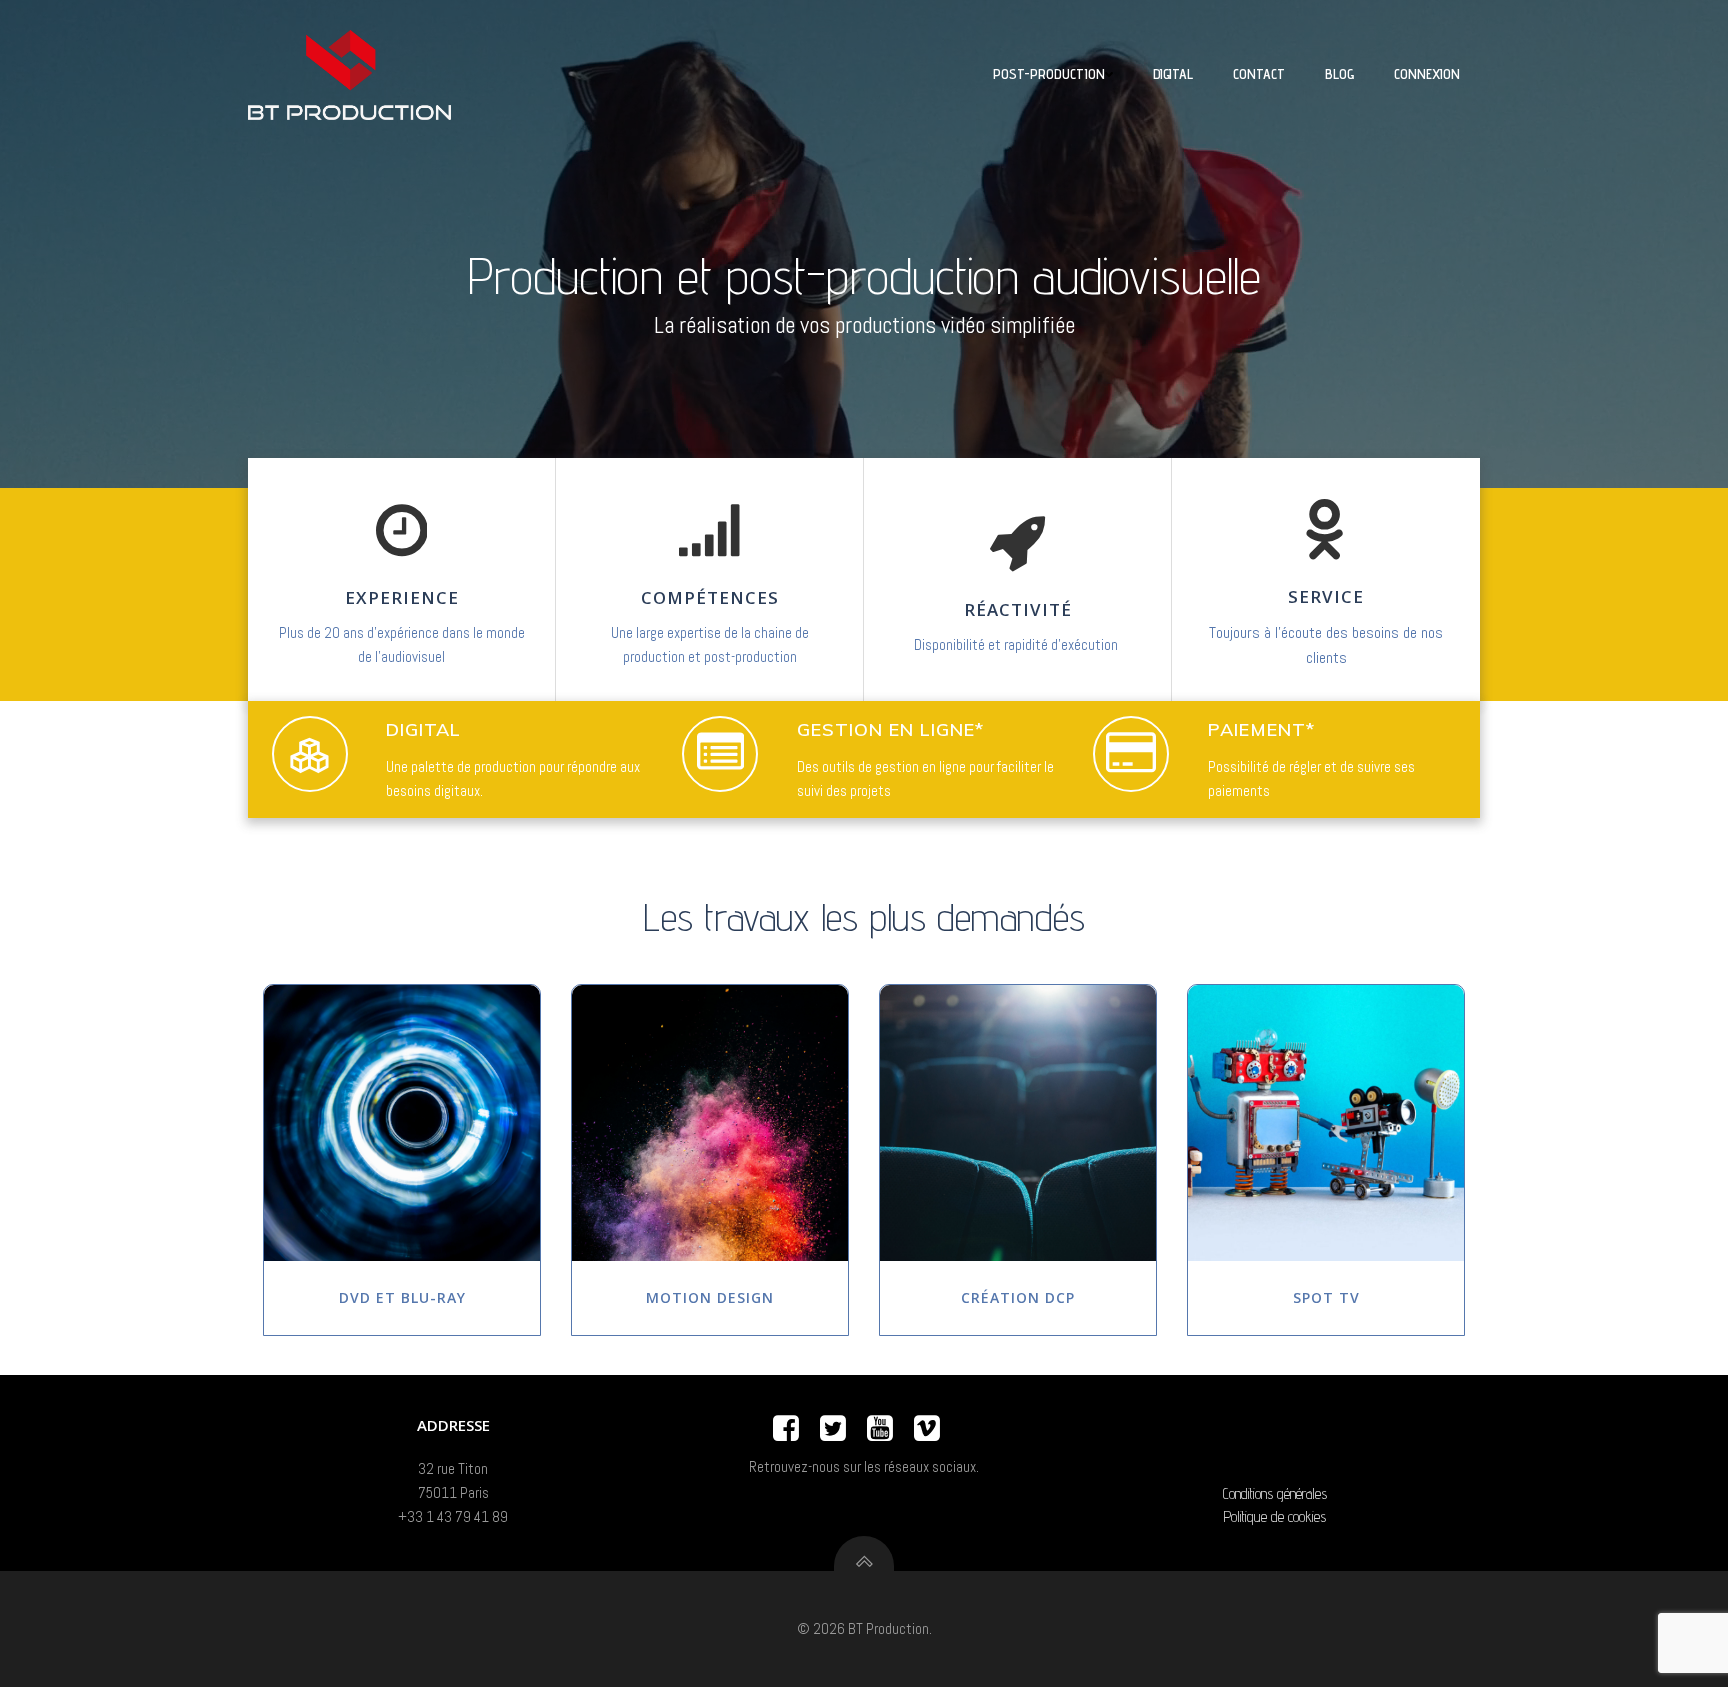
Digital (1173, 74)
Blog (1339, 74)
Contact (1259, 74)
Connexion (1427, 74)
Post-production (1049, 74)
